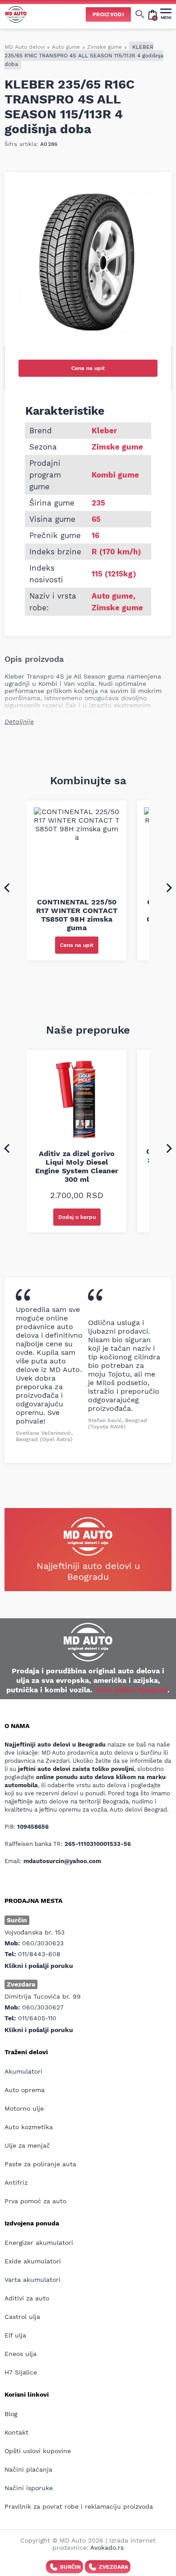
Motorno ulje (24, 2108)
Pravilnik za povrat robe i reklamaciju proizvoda (79, 2506)
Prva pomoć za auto (35, 2201)
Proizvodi (108, 14)
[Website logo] (16, 14)
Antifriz (16, 2183)
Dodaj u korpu (77, 1217)
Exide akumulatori (33, 2261)
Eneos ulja (21, 2354)
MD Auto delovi (25, 47)
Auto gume (66, 47)
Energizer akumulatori (39, 2243)
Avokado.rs (107, 2548)
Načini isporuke (29, 2488)
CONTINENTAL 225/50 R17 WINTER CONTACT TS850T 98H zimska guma (77, 915)
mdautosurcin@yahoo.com (62, 1861)
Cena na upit (88, 368)
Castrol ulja (22, 2317)
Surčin (70, 2567)
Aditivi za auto (27, 2298)
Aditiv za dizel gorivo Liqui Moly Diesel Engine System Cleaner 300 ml (77, 1166)
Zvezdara (113, 2567)
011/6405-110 (37, 2018)
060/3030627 (43, 2007)
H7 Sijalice (21, 2372)
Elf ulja (15, 2335)
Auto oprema (25, 2090)
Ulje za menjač (27, 2145)
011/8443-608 (39, 1954)
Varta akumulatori (32, 2280)
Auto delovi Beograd (131, 1690)
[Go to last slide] (7, 887)
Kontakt (16, 2432)
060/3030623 (43, 1943)
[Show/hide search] (140, 14)
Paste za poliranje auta (40, 2164)
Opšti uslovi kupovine (38, 2451)
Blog (11, 2414)
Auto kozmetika (29, 2127)
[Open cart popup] (153, 14)
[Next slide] (169, 887)
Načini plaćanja (28, 2469)
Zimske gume (104, 47)
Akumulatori (23, 2071)
